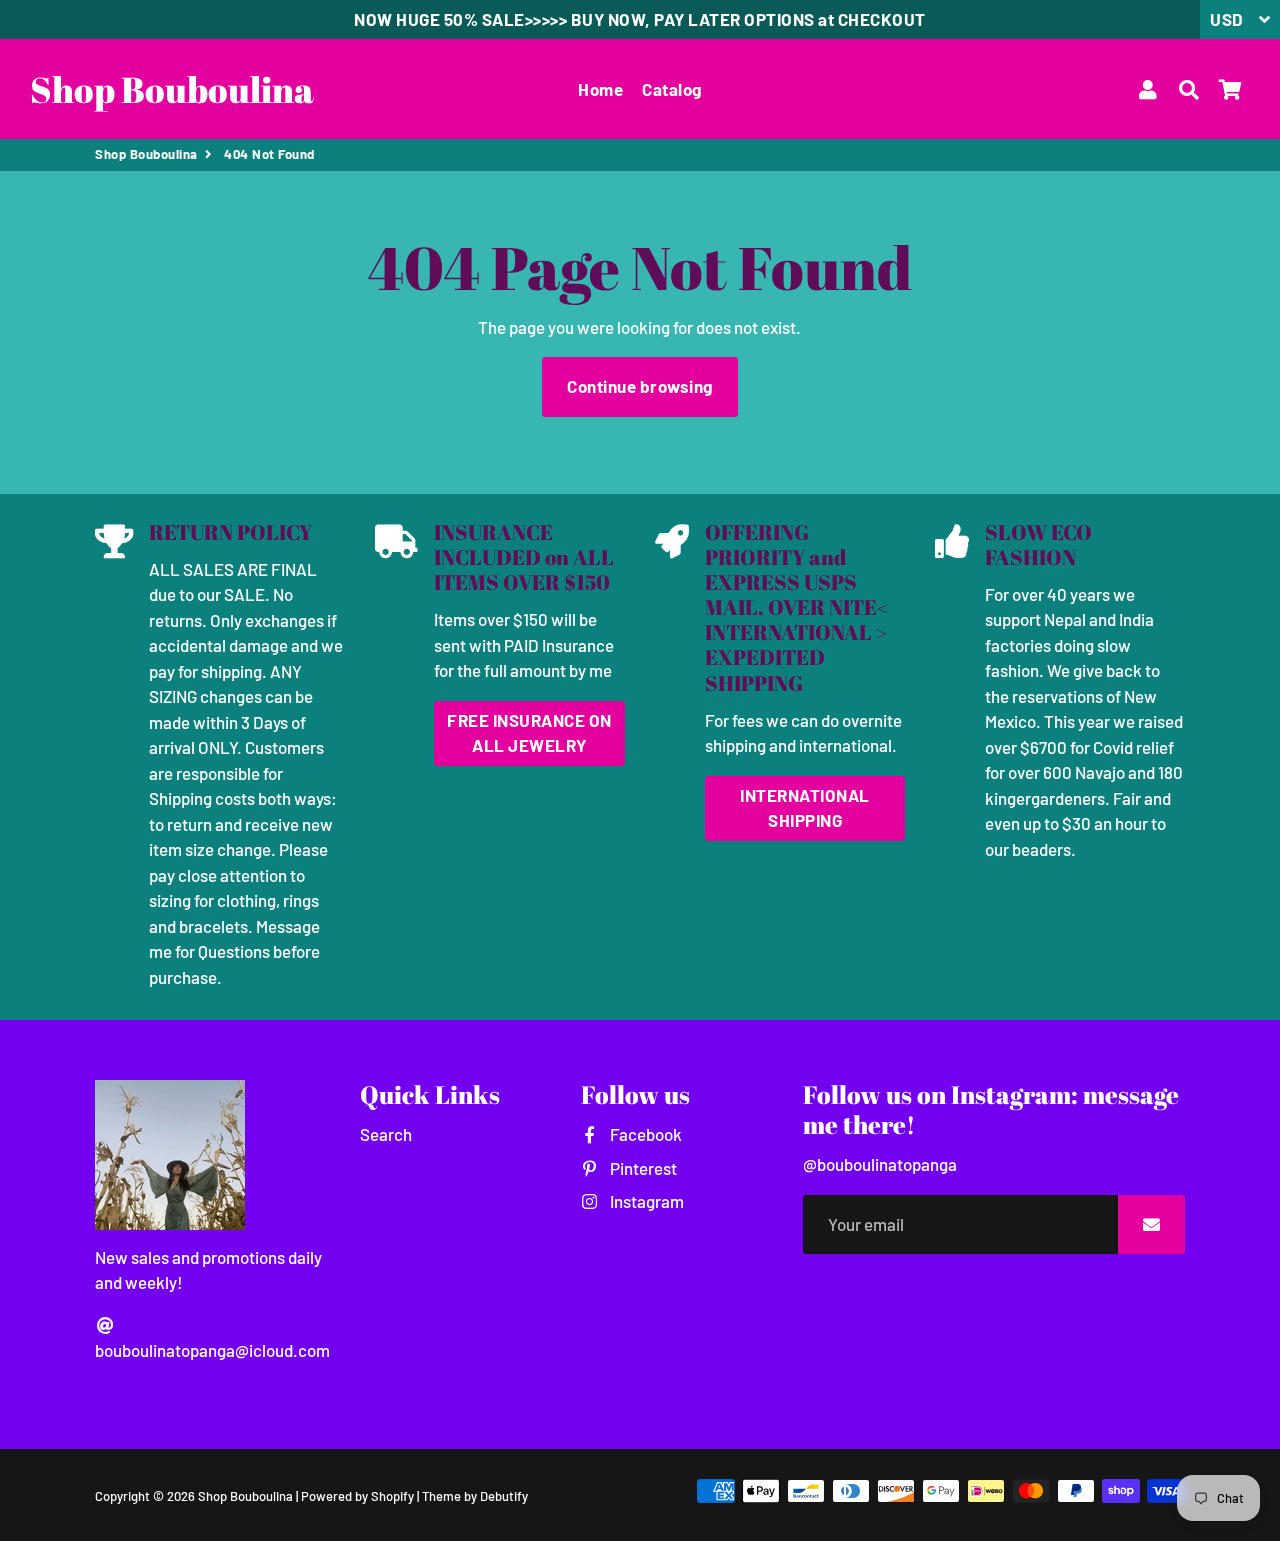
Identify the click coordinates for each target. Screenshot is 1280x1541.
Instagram (645, 1201)
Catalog (672, 89)
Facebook (644, 1134)
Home (600, 89)
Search (386, 1134)
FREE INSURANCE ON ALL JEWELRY (529, 733)
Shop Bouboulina (146, 154)
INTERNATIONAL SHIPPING (805, 808)
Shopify (392, 1496)
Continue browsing (640, 386)
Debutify (504, 1496)
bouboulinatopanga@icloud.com (212, 1350)
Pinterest (641, 1168)
